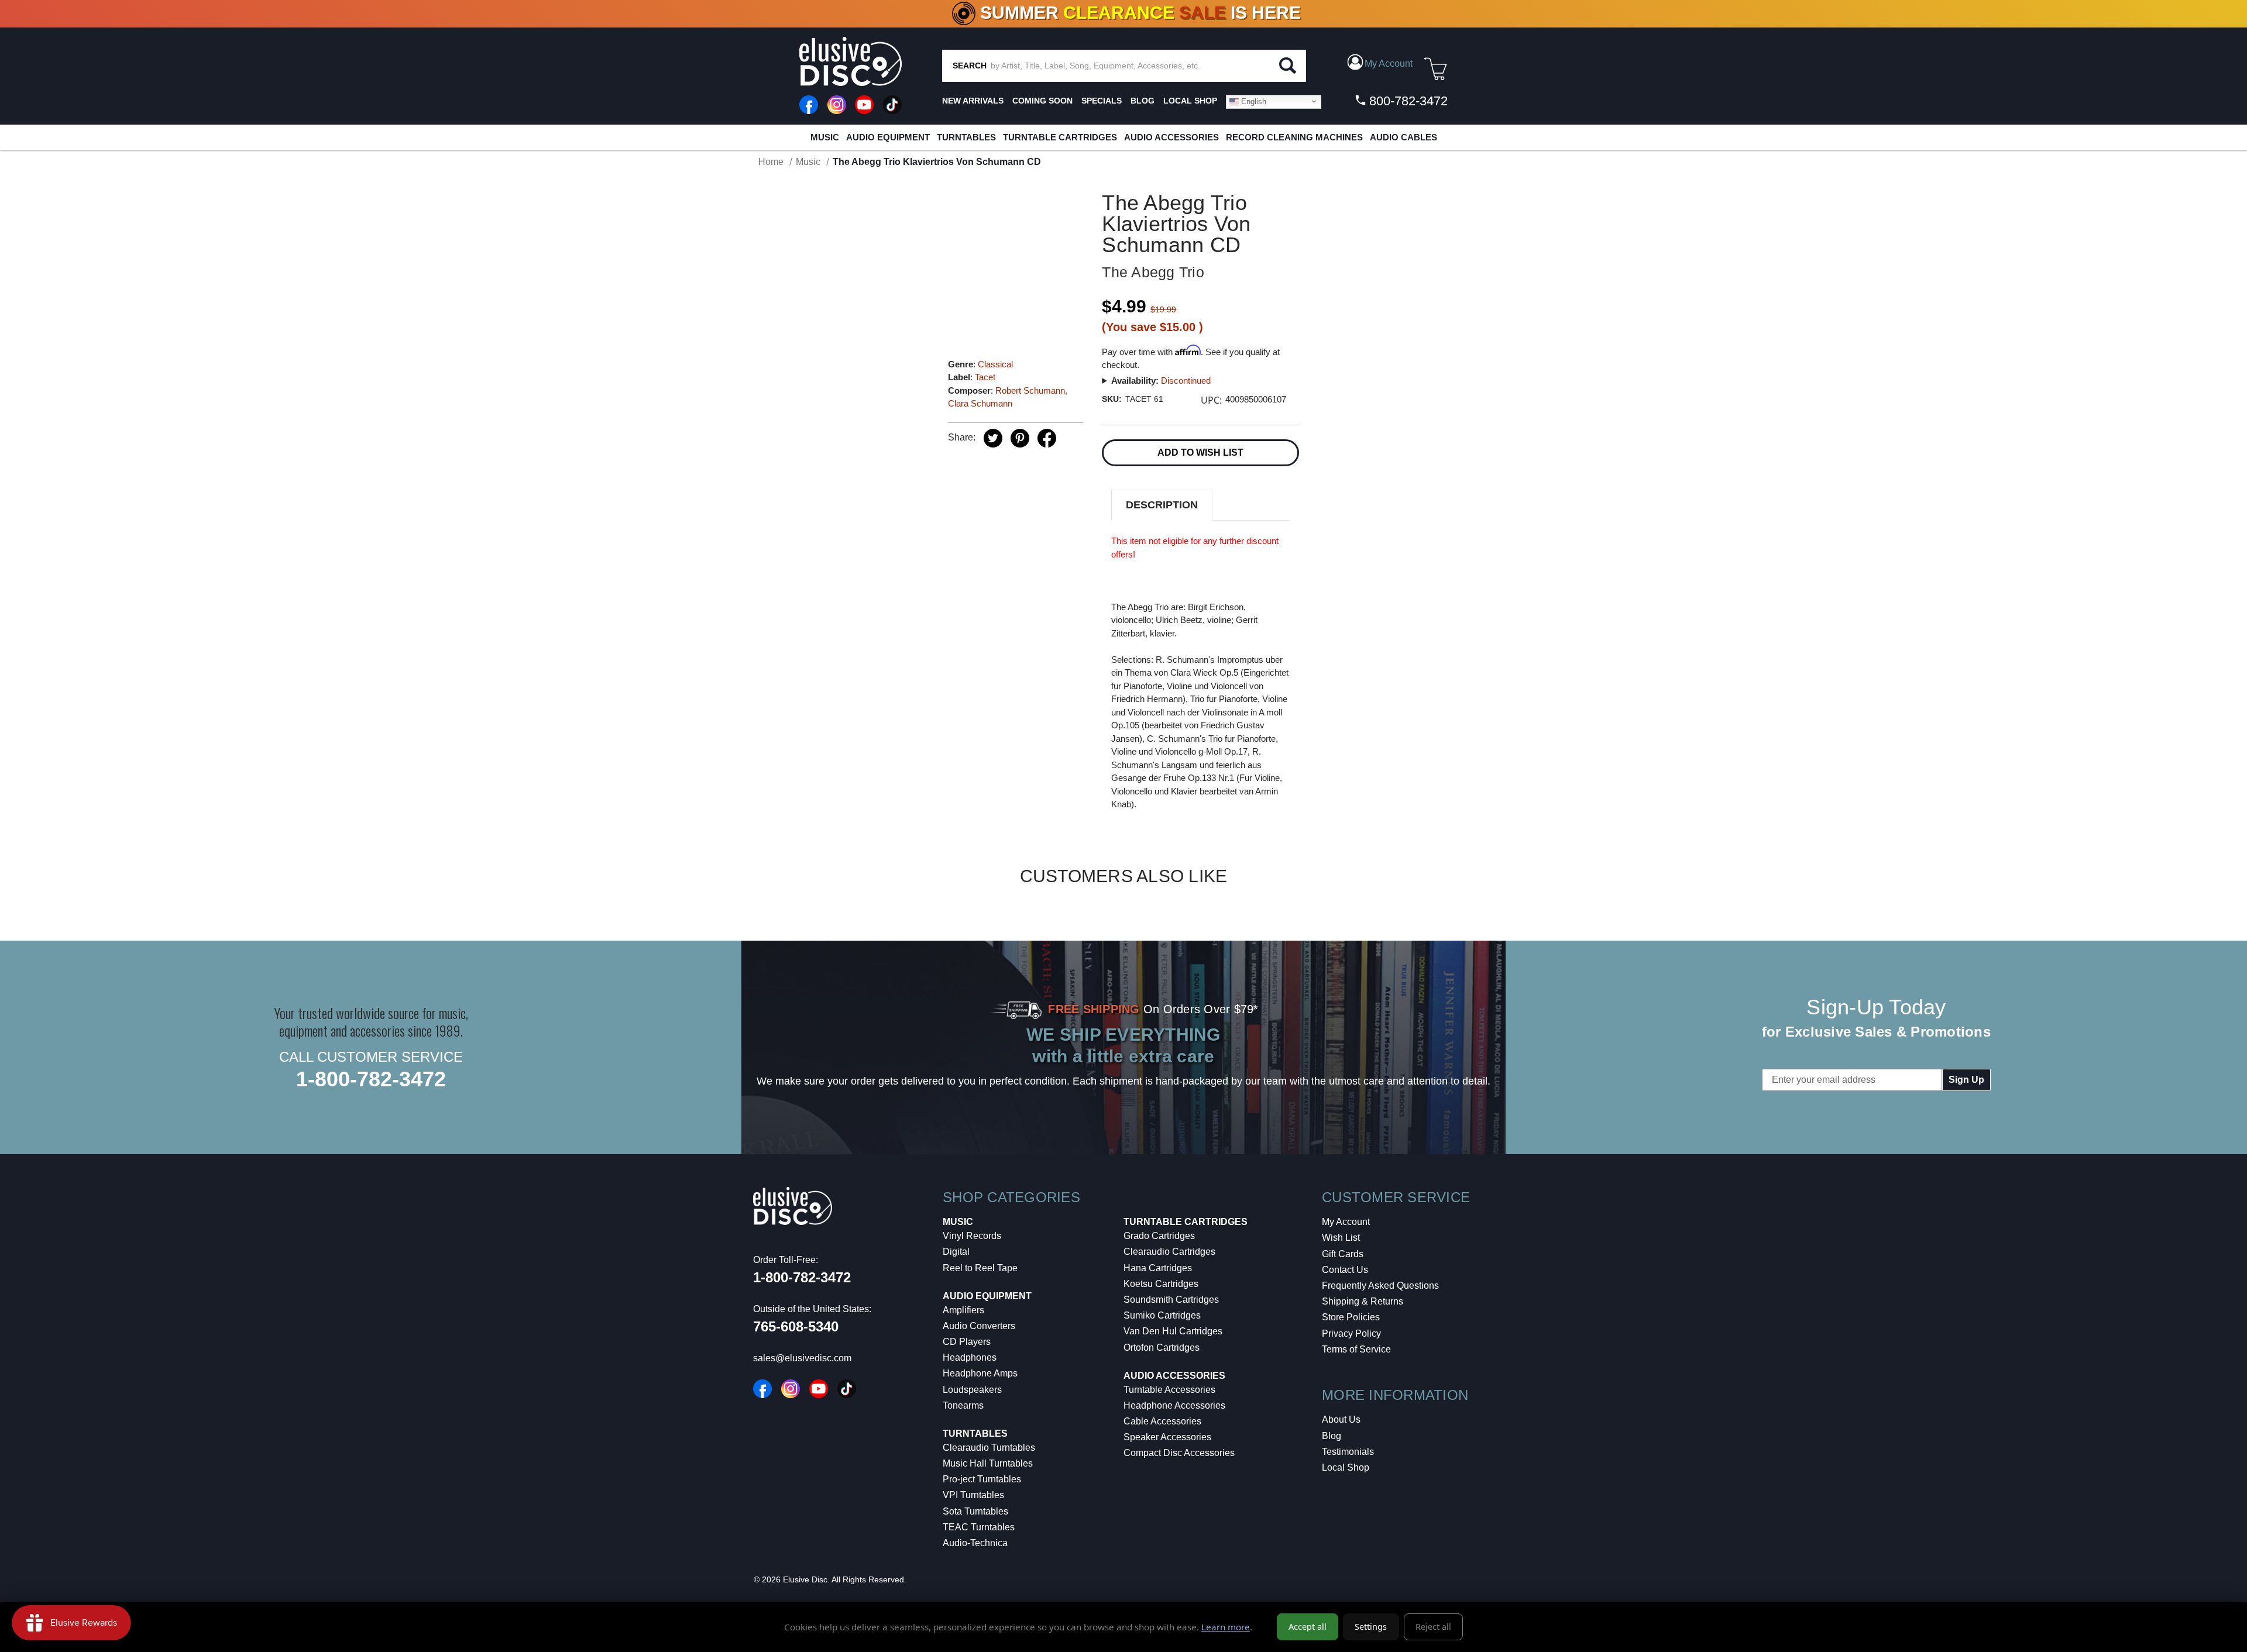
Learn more (1226, 1627)
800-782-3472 (1407, 101)
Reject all (1433, 1627)
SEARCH (970, 66)
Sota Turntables (975, 1511)
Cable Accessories (1162, 1421)
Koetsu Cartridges (1161, 1284)
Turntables (966, 137)
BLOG (1143, 101)
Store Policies (1351, 1317)
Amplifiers (963, 1310)
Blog (1332, 1436)
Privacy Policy (1351, 1333)
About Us (1341, 1419)
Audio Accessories (1171, 137)
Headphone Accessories (1174, 1405)
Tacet (985, 377)
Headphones (970, 1357)
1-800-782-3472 (371, 1079)
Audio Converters (979, 1326)
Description (1162, 505)
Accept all (1308, 1627)
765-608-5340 (796, 1326)
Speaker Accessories (1167, 1437)
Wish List (1341, 1238)
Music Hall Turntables (988, 1463)
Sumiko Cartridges (1162, 1315)
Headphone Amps (980, 1373)
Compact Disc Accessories (1179, 1453)
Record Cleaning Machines (1294, 137)
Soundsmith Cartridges (1171, 1300)
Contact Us (1345, 1270)
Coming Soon (1042, 101)
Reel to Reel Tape (980, 1268)
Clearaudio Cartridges (1169, 1252)
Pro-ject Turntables (982, 1479)
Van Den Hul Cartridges (1173, 1331)
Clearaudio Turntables (989, 1448)
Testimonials (1348, 1452)
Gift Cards (1343, 1254)
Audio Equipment (888, 137)
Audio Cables (1403, 137)
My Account (1346, 1222)
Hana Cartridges (1158, 1268)
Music (825, 137)
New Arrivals (973, 101)
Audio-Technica (975, 1543)
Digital (956, 1252)
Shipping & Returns (1363, 1301)
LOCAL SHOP (1190, 101)
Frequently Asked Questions (1380, 1286)
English (1253, 101)
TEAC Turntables (979, 1527)
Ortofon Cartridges (1162, 1348)
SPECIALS (1102, 101)
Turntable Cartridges (1060, 137)
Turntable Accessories (1169, 1390)
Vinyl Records (972, 1236)
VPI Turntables (973, 1495)
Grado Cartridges (1159, 1236)
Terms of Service (1356, 1349)
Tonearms (963, 1405)
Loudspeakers (972, 1390)
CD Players (967, 1342)
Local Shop (1346, 1467)
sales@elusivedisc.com (802, 1358)
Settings (1371, 1627)
